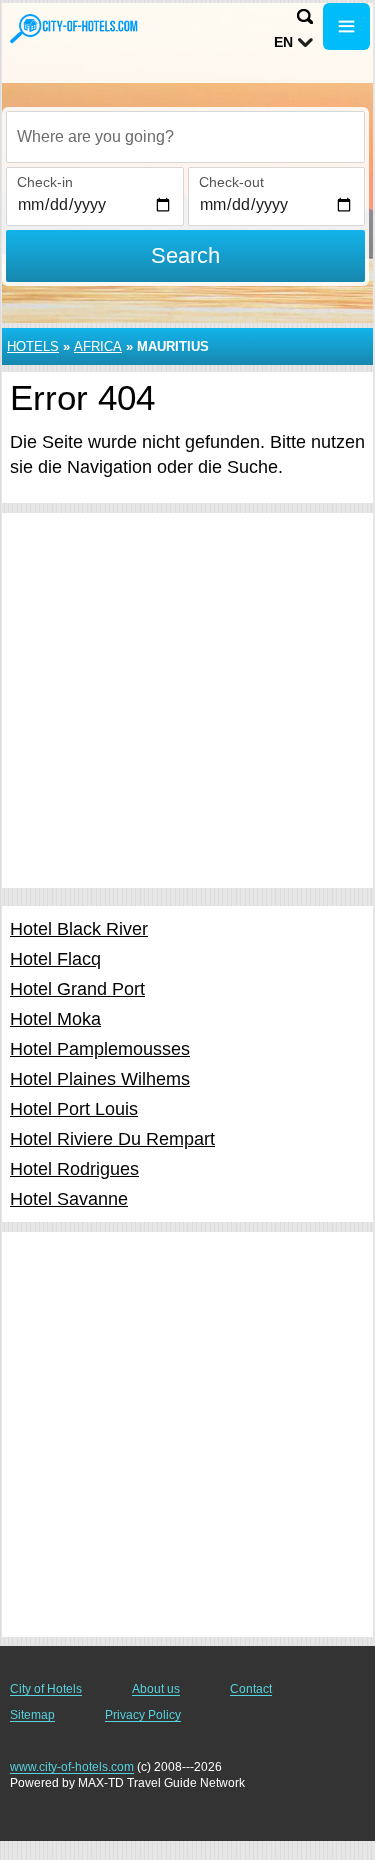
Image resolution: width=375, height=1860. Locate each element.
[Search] (305, 16)
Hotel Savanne (69, 1199)
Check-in (45, 182)
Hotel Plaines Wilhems (100, 1079)
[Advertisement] (187, 700)
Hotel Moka (55, 1019)
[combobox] (185, 137)
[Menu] (346, 26)
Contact (251, 1689)
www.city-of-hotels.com (72, 1767)
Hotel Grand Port (77, 989)
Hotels (33, 346)
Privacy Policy (143, 1715)
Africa (98, 346)
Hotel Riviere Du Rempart (112, 1139)
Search (185, 255)
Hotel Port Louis (74, 1109)
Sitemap (32, 1715)
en (283, 42)
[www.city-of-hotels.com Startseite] (75, 28)
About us (156, 1689)
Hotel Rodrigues (74, 1169)
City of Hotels (46, 1689)
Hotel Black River (79, 929)
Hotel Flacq (55, 959)
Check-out (231, 182)
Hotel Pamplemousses (100, 1049)
